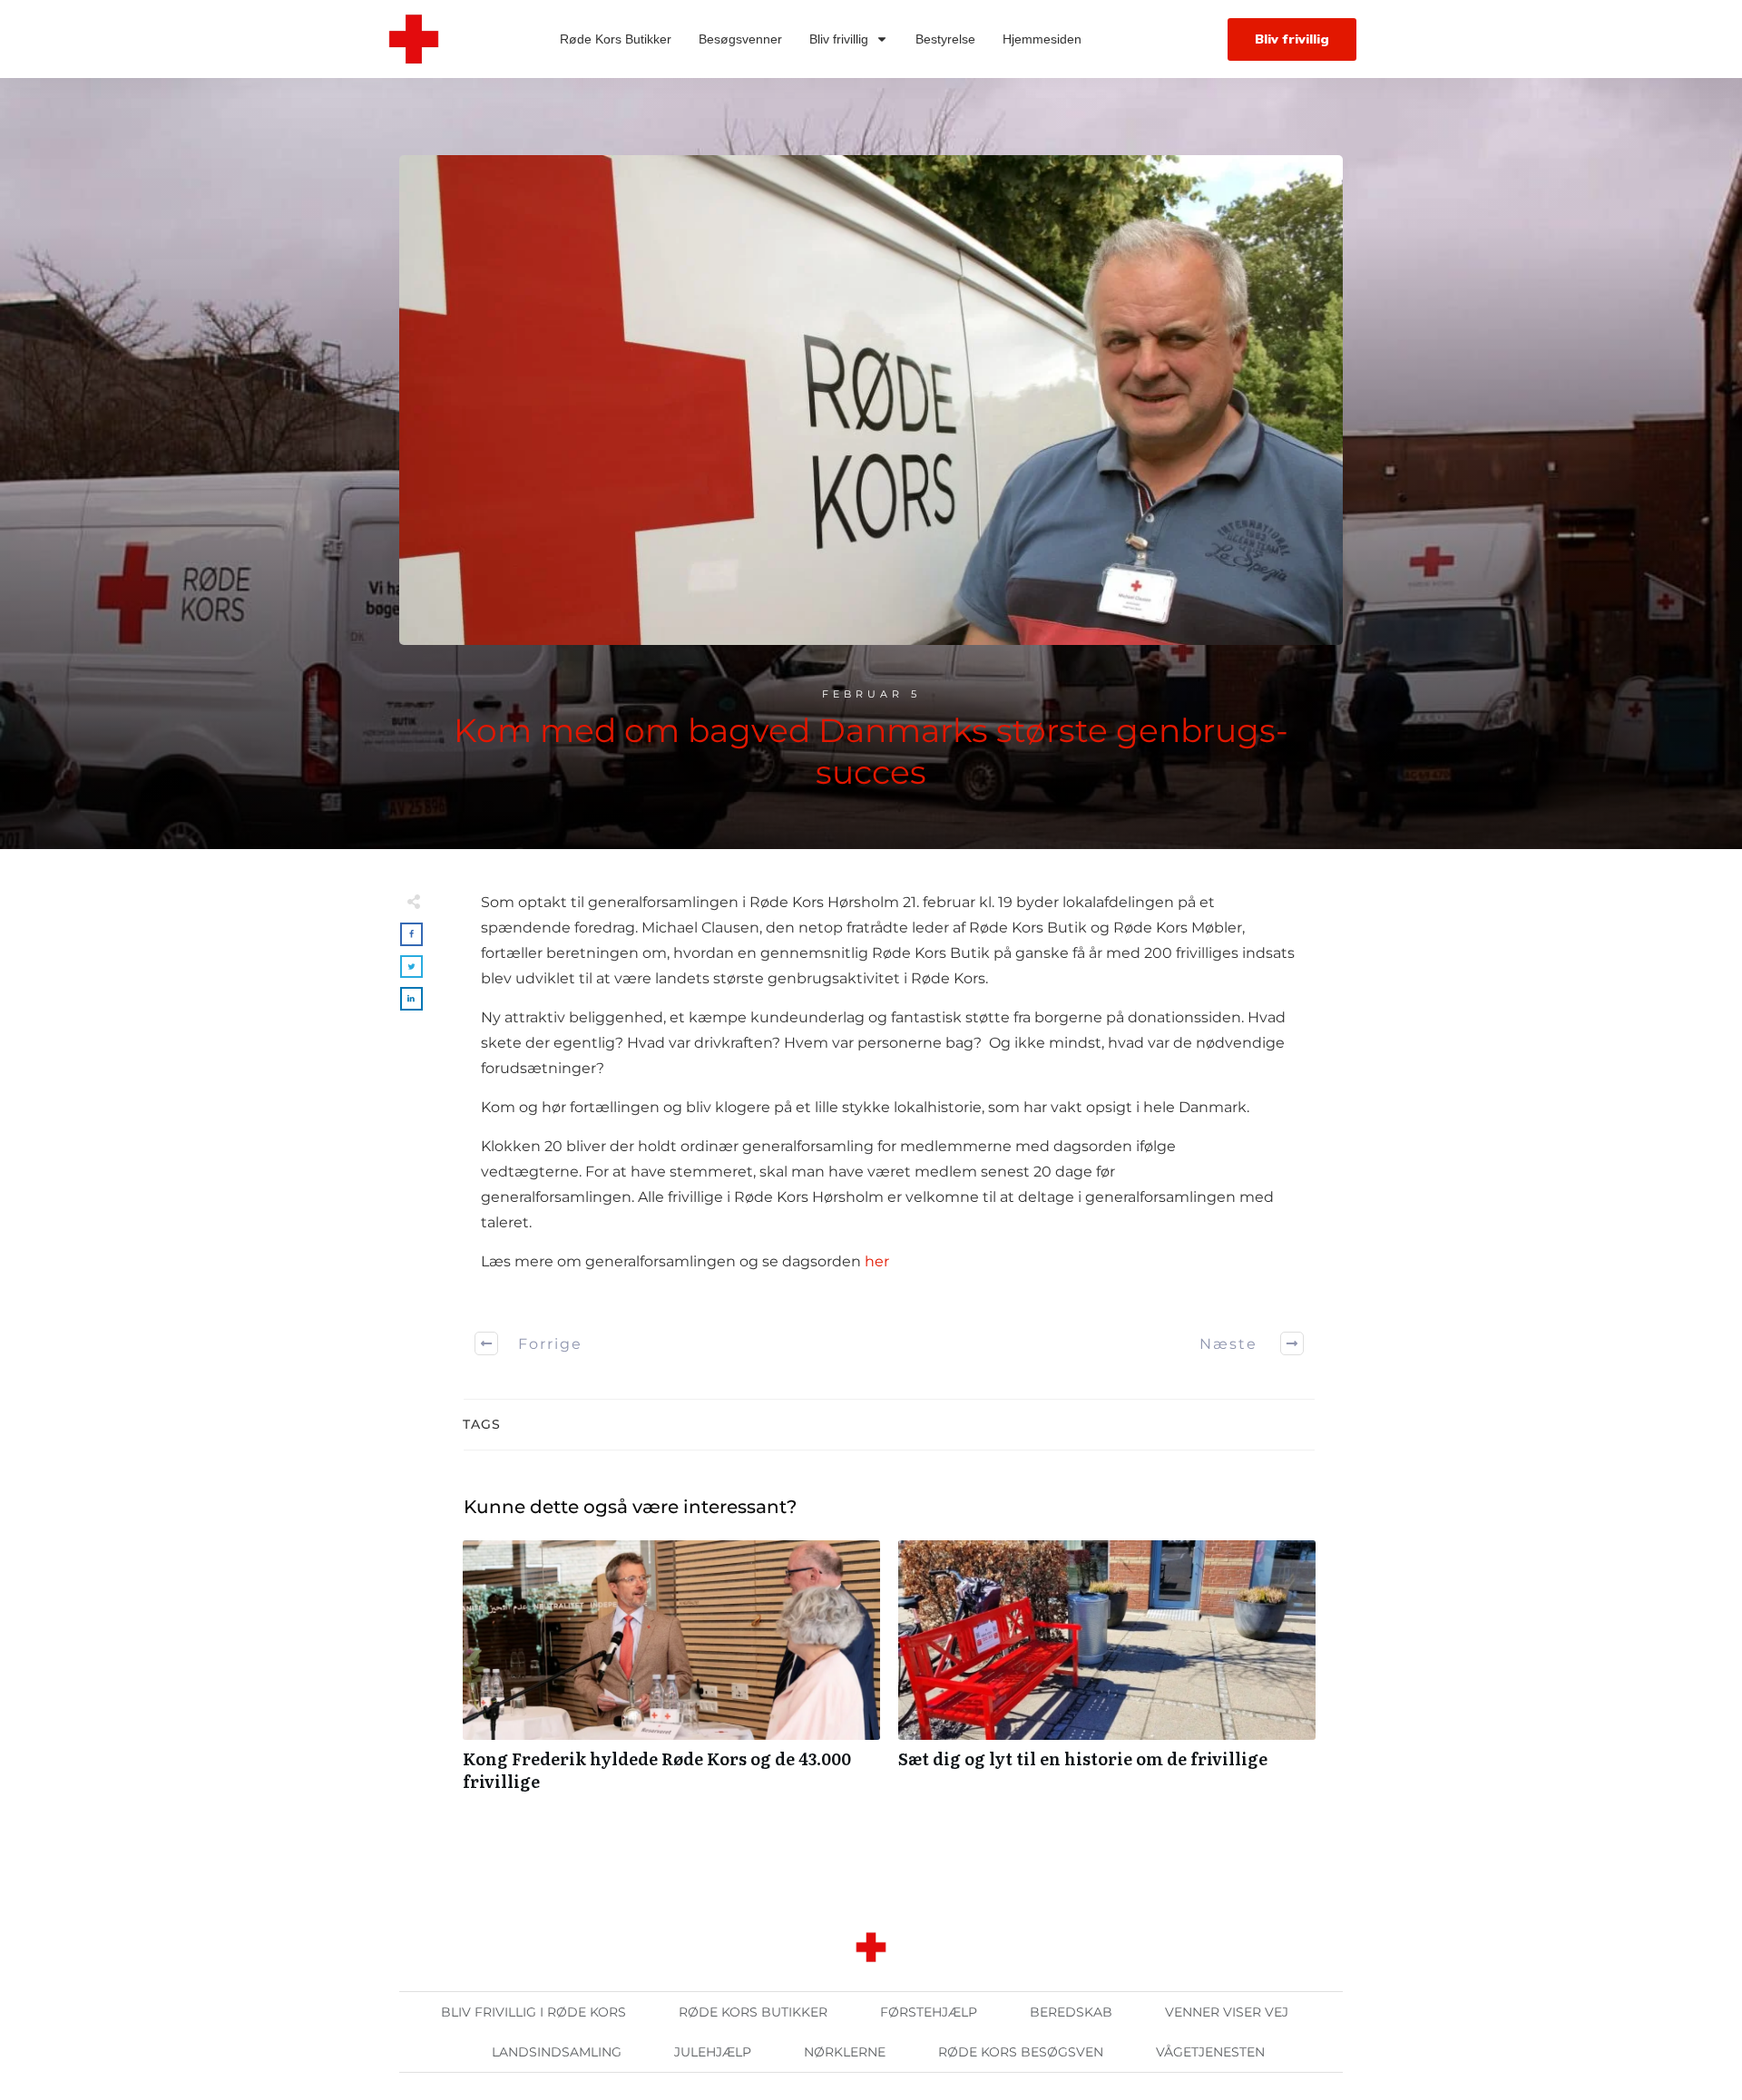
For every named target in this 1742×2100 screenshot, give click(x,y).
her (877, 1261)
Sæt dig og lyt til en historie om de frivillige (1107, 1675)
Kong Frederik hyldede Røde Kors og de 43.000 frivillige (671, 1675)
